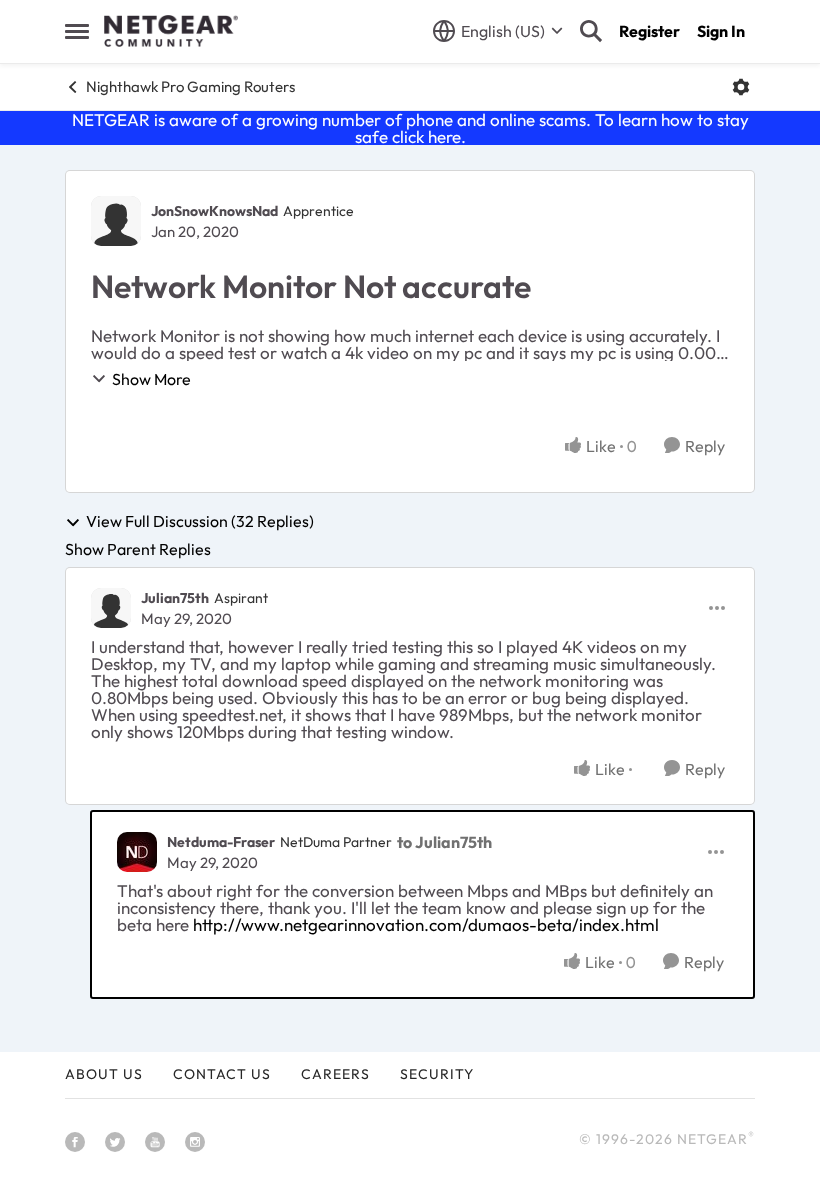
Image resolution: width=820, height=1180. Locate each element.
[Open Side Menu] (77, 31)
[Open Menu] (741, 87)
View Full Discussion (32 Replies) (200, 522)
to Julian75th (444, 842)
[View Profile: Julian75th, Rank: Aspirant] (111, 608)
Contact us (222, 1074)
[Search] (591, 31)
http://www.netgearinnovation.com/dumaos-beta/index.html (426, 924)
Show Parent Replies (138, 549)
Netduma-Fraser (221, 842)
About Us (104, 1074)
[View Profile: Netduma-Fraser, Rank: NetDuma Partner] (137, 852)
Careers (335, 1074)
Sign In (721, 31)
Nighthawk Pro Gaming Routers (190, 86)
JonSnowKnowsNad (214, 211)
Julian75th (175, 598)
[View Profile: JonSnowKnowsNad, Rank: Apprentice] (116, 221)
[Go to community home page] (171, 31)
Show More (151, 379)
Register (649, 31)
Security (437, 1074)
